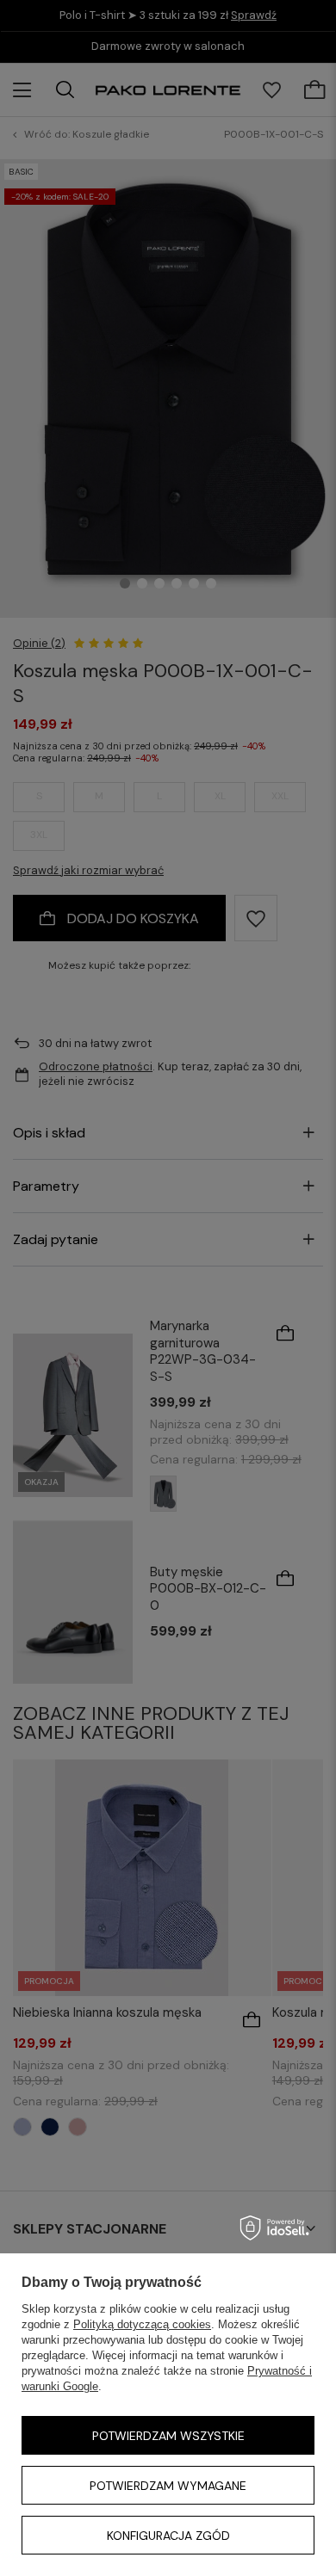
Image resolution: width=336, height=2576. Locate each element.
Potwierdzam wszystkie (168, 2436)
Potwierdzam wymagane (168, 2486)
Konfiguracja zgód (168, 2536)
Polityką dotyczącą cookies (142, 2324)
